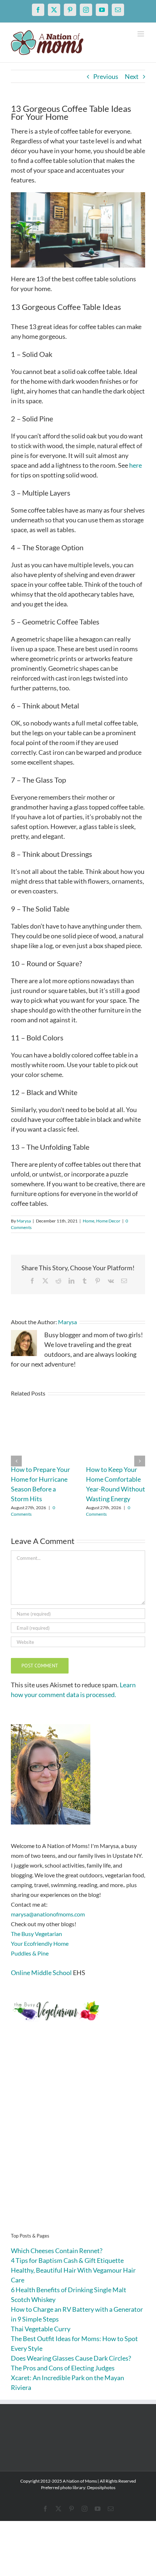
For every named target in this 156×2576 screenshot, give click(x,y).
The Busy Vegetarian (36, 1934)
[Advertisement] (78, 2138)
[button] (16, 1461)
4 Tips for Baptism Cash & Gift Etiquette (67, 2260)
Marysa (24, 1221)
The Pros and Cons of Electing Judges (63, 2368)
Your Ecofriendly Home (40, 1943)
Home (89, 1221)
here (136, 465)
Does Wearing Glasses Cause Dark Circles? (71, 2358)
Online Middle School (41, 1973)
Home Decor (108, 1221)
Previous (106, 76)
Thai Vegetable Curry (41, 2329)
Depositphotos (101, 2487)
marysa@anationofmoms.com (48, 1914)
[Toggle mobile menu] (141, 34)
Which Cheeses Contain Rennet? (57, 2251)
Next (132, 76)
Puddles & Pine (30, 1953)
